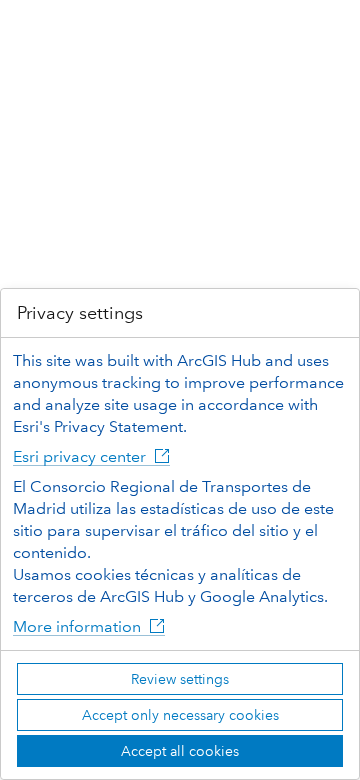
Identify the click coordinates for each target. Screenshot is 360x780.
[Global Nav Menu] (28, 28)
